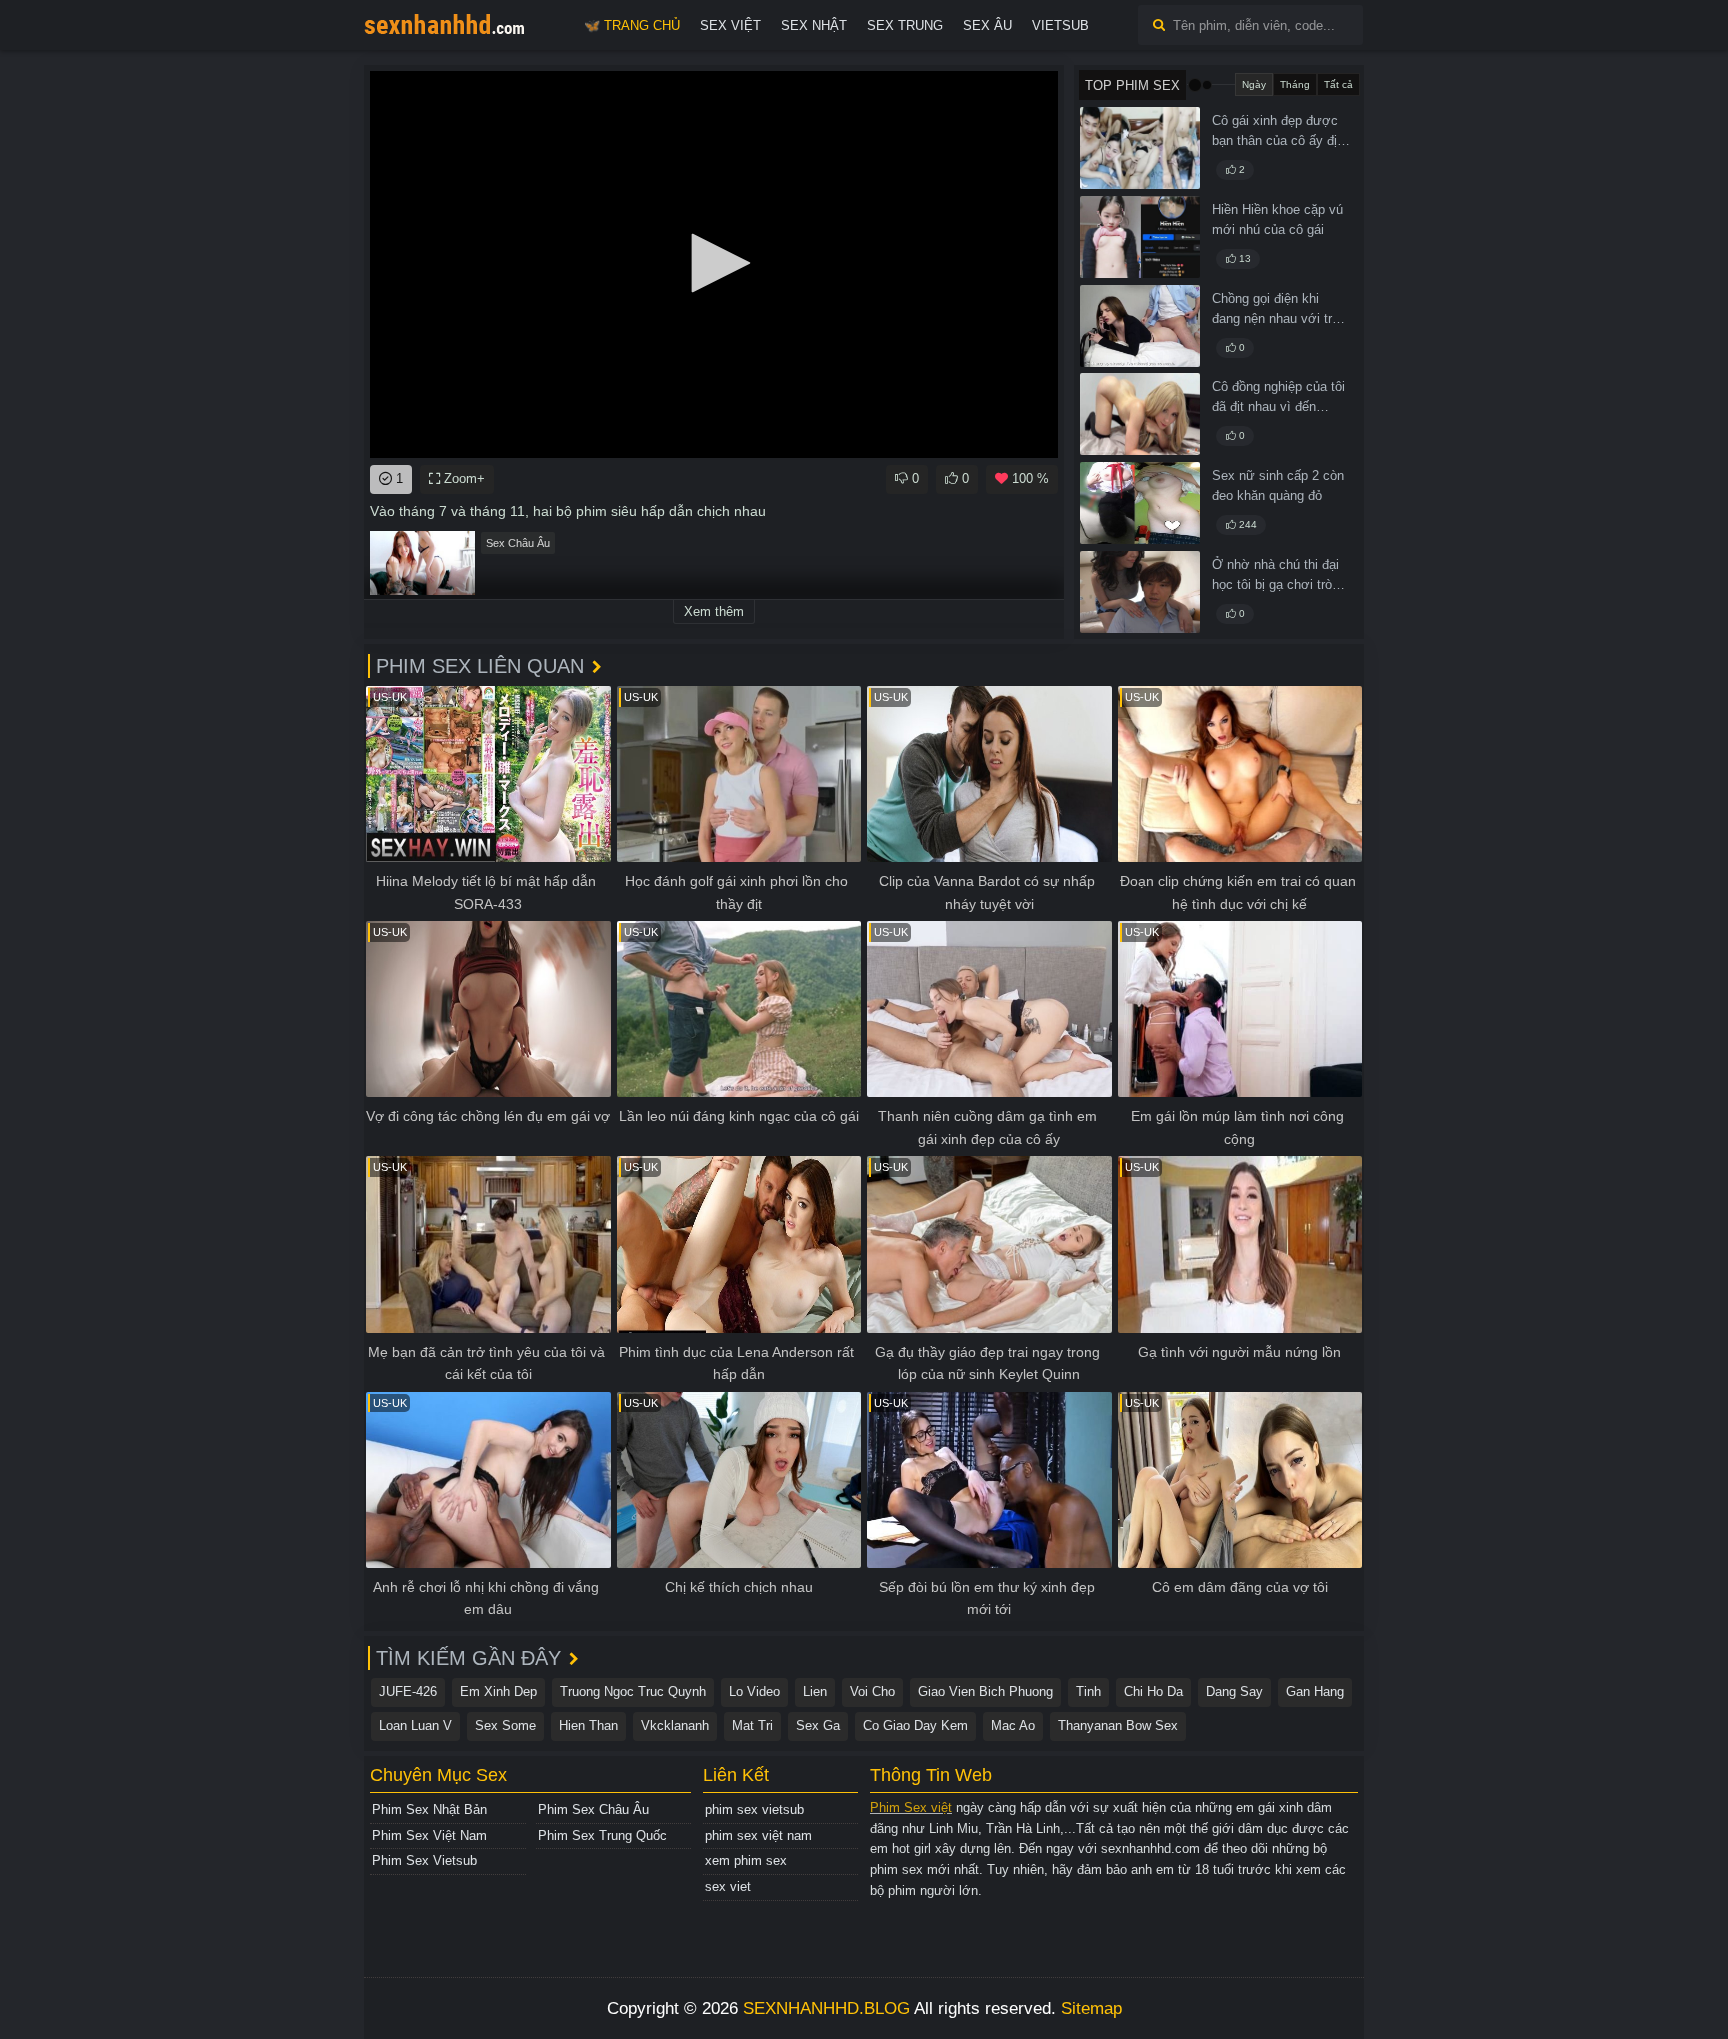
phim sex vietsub (754, 1809)
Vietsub (1060, 25)
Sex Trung (905, 25)
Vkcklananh (675, 1725)
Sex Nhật (814, 25)
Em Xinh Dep (498, 1691)
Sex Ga (818, 1725)
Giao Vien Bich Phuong (985, 1691)
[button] (714, 263)
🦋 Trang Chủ (632, 25)
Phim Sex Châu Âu (593, 1809)
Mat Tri (752, 1725)
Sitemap (1091, 2008)
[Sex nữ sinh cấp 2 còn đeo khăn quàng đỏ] (1140, 503)
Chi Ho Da (1153, 1691)
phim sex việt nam (758, 1835)
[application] (714, 264)
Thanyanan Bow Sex (1118, 1725)
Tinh (1088, 1691)
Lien (815, 1691)
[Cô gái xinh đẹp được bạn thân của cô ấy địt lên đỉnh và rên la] (1140, 148)
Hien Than (588, 1725)
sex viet (728, 1886)
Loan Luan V (415, 1725)
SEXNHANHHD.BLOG (826, 2008)
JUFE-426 (408, 1691)
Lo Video (754, 1691)
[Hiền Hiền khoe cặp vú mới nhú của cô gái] (1140, 237)
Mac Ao (1013, 1725)
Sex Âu (987, 25)
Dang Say (1234, 1691)
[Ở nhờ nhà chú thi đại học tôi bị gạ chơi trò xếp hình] (1140, 592)
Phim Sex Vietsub (424, 1860)
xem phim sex (746, 1860)
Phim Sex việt (911, 1807)
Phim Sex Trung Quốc (602, 1835)
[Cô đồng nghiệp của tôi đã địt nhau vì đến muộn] (1140, 414)
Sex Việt (730, 25)
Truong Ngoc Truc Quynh (633, 1691)
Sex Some (505, 1725)
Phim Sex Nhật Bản (429, 1809)
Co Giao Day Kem (915, 1725)
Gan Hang (1315, 1691)
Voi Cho (872, 1691)
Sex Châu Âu (518, 543)
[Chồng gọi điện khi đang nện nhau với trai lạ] (1140, 326)
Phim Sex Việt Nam (429, 1835)
